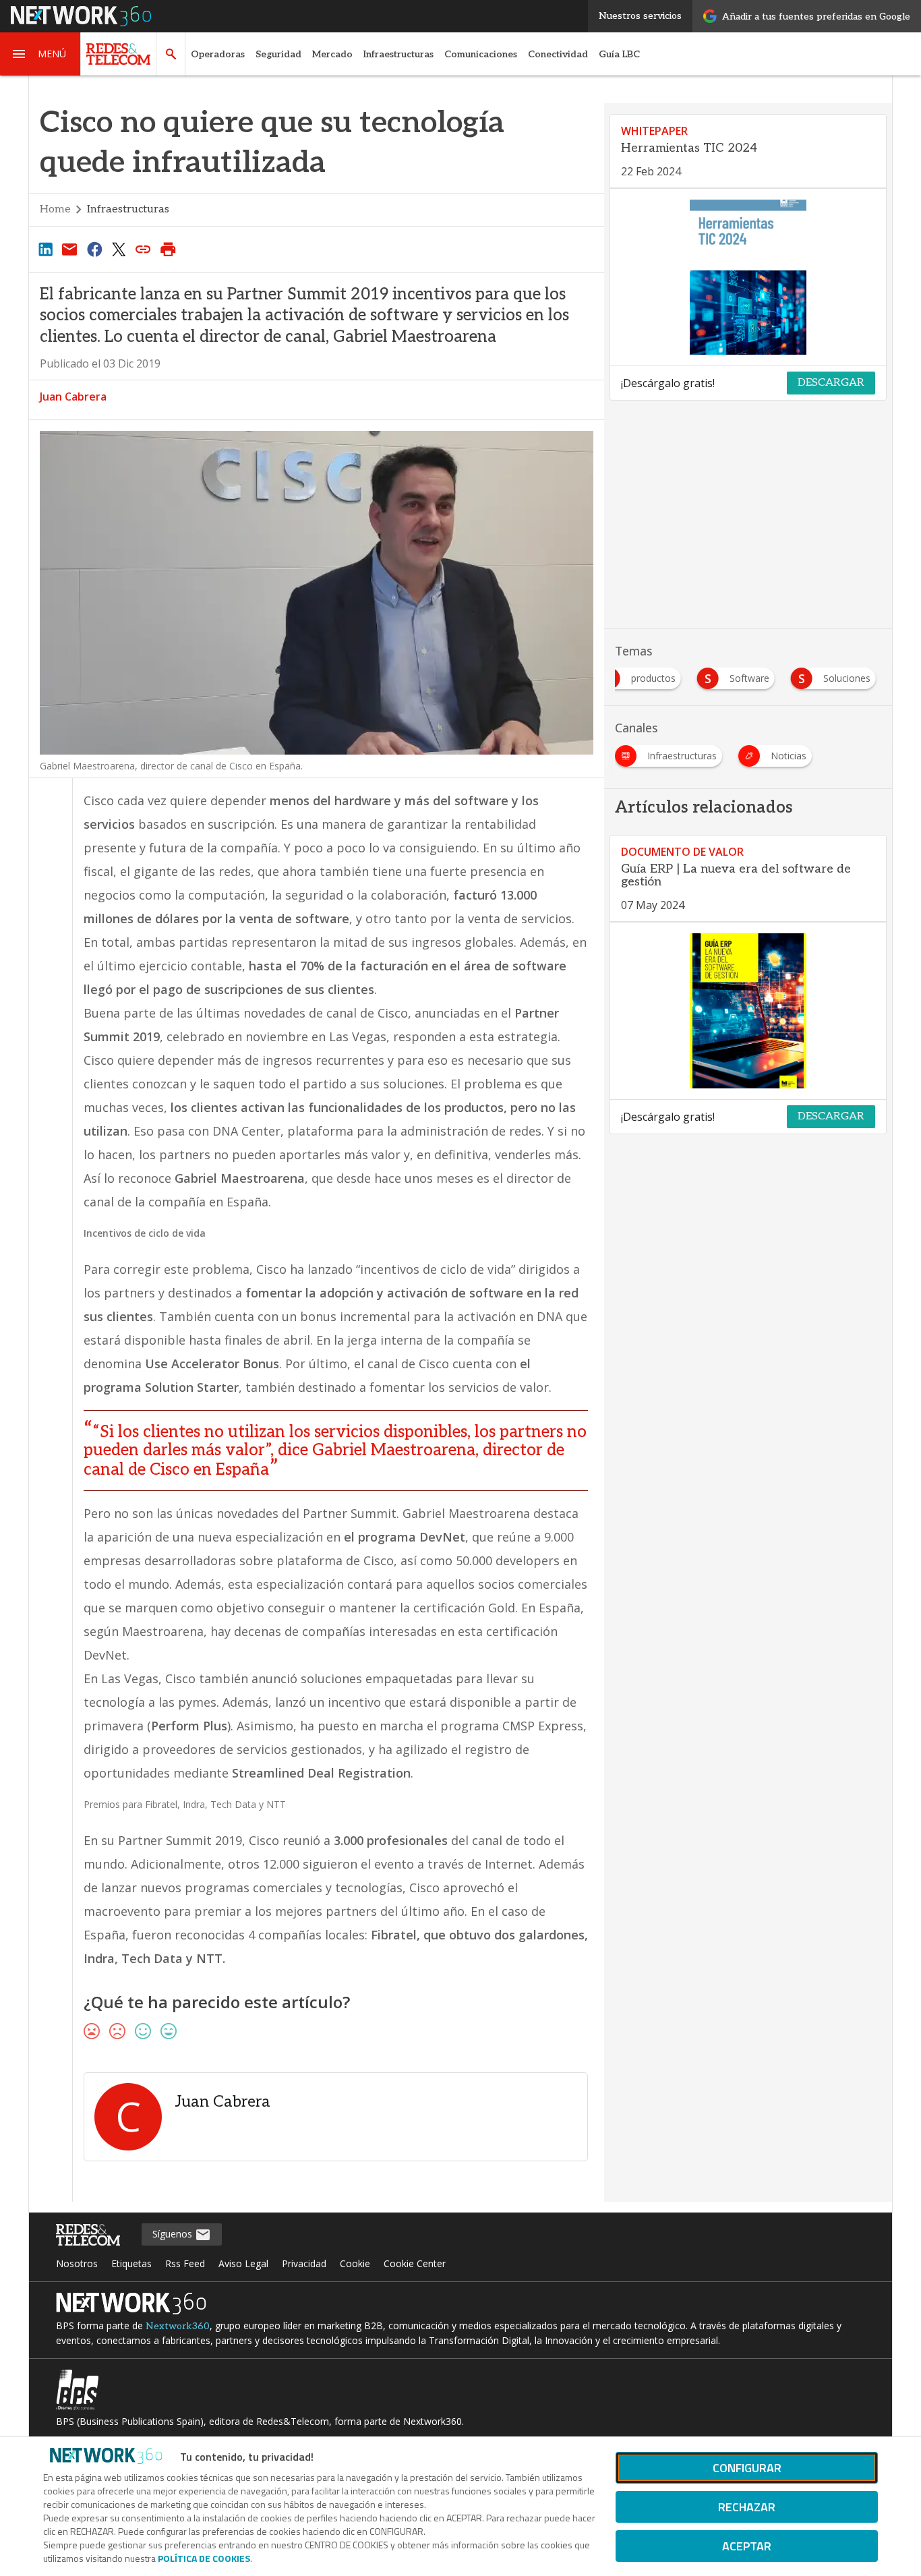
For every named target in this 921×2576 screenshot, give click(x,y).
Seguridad (278, 54)
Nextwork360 (178, 2326)
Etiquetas (131, 2263)
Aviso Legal (243, 2263)
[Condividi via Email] (69, 249)
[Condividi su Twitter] (119, 249)
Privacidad (304, 2263)
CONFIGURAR (747, 2468)
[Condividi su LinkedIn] (45, 249)
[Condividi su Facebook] (94, 249)
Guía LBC (619, 54)
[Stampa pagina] (168, 249)
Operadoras (218, 54)
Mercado (332, 54)
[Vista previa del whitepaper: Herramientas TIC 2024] (748, 277)
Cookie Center (415, 2263)
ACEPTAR (747, 2546)
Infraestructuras (398, 54)
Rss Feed (185, 2263)
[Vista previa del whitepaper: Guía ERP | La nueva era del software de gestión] (748, 1011)
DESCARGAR (831, 383)
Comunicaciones (481, 54)
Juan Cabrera (73, 397)
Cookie (355, 2263)
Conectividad (558, 54)
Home (55, 209)
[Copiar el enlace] (144, 249)
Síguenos (174, 2234)
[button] (40, 54)
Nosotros (77, 2263)
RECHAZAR (747, 2507)
